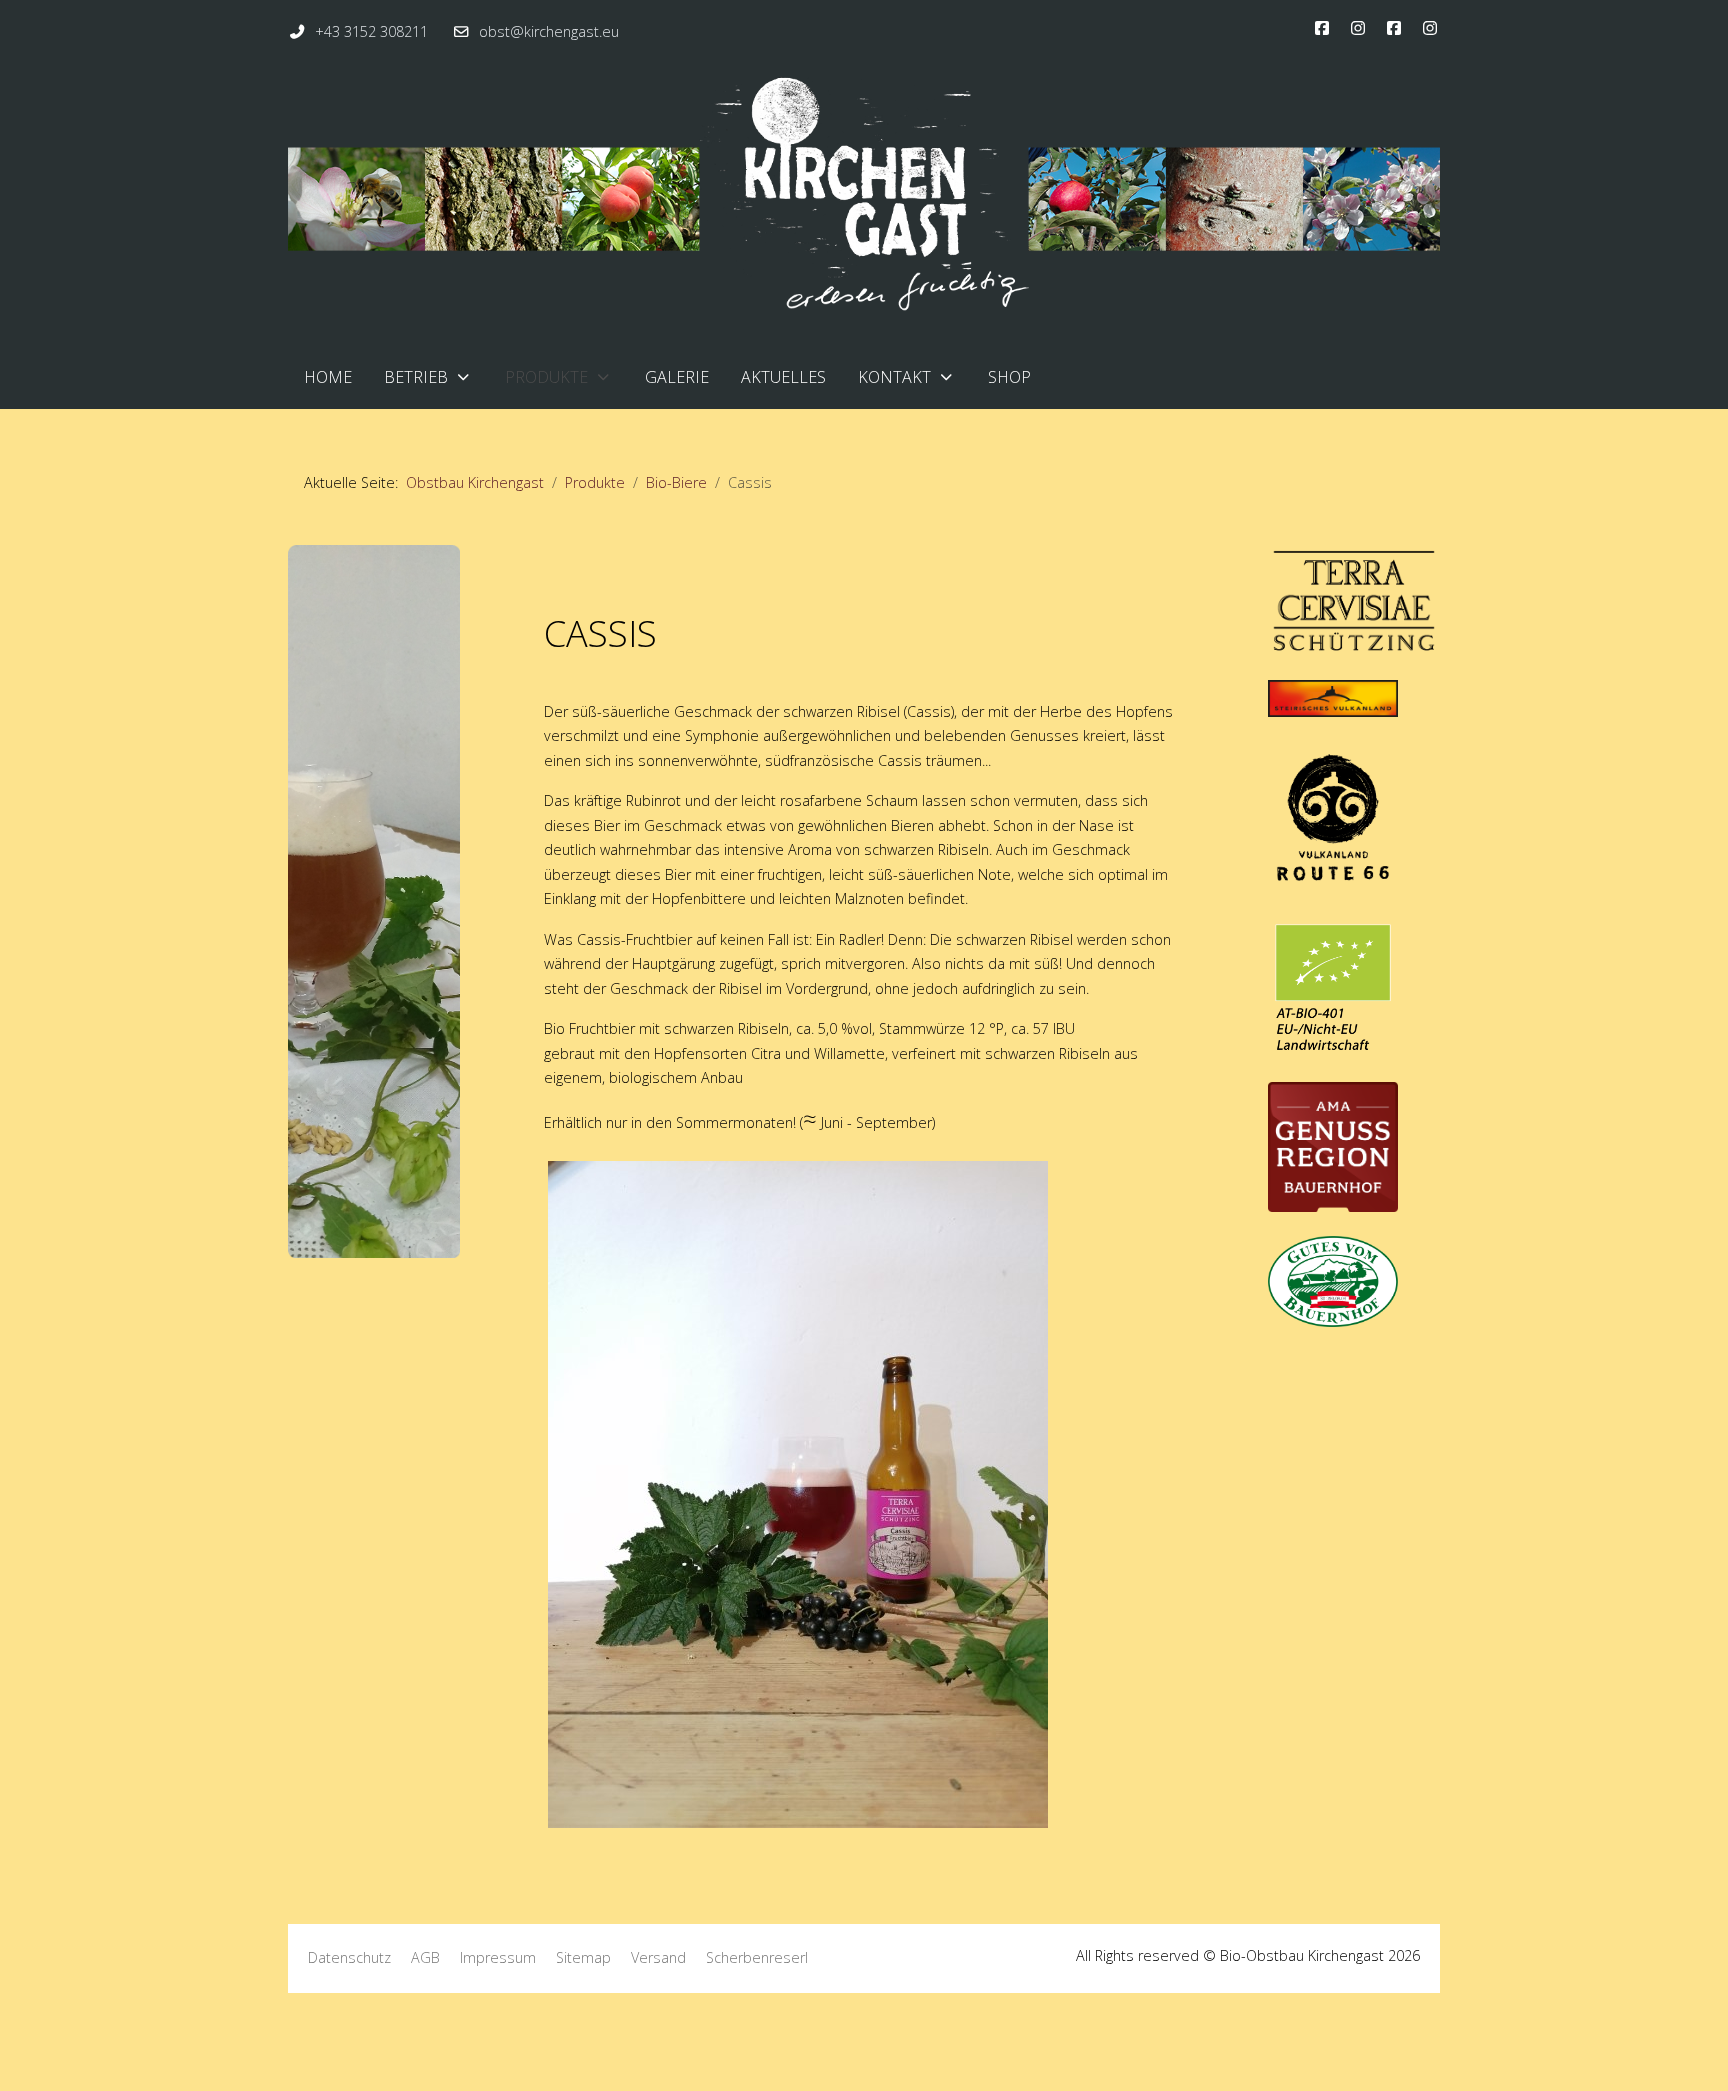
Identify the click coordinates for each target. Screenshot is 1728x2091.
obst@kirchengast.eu (549, 31)
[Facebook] (1322, 28)
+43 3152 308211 (371, 31)
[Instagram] (1358, 28)
